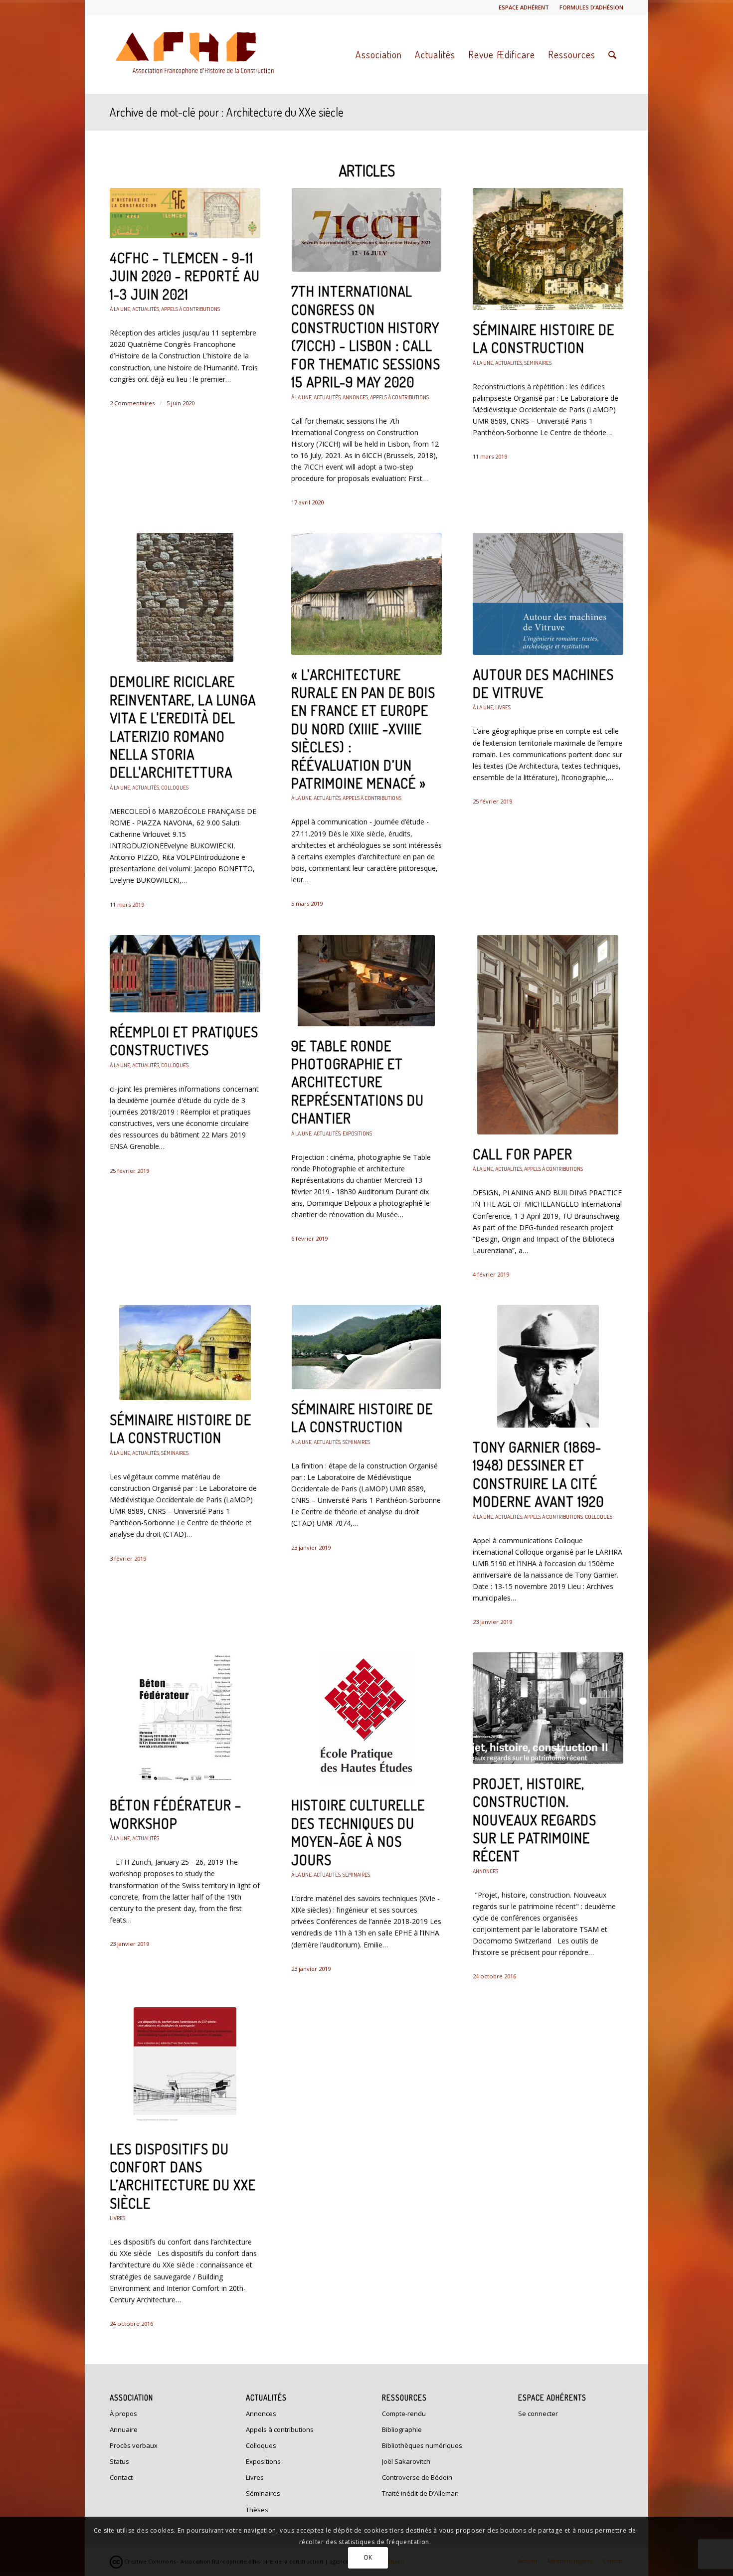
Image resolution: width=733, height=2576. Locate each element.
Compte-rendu (404, 2414)
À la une (120, 309)
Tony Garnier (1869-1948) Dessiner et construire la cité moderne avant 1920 (538, 1474)
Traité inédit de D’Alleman (420, 2493)
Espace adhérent (524, 7)
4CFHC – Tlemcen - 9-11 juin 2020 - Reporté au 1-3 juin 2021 (185, 276)
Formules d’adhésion (591, 7)
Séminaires (538, 363)
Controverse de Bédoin (417, 2477)
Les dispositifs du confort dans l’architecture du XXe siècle (183, 2176)
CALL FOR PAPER (523, 1154)
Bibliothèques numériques (422, 2445)
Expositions (357, 1133)
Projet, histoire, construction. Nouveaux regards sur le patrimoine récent (535, 1820)
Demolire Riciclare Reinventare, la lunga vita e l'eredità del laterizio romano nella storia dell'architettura (183, 727)
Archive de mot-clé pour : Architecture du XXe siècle (227, 112)
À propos (123, 2414)
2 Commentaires (132, 403)
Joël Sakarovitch (406, 2461)
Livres (503, 707)
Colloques (175, 787)
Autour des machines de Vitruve (543, 683)
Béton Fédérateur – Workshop (176, 1814)
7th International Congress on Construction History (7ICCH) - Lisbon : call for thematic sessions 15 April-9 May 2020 (366, 336)
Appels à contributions (190, 309)
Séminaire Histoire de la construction (544, 338)
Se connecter (538, 2414)
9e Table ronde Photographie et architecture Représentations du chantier (358, 1082)
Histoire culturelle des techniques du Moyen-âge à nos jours (358, 1832)
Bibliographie (402, 2429)
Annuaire (124, 2429)
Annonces (355, 397)
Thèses (257, 2510)
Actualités (146, 309)
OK (368, 2557)
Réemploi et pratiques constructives (184, 1041)
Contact (121, 2477)
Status (119, 2461)
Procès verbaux (134, 2445)
